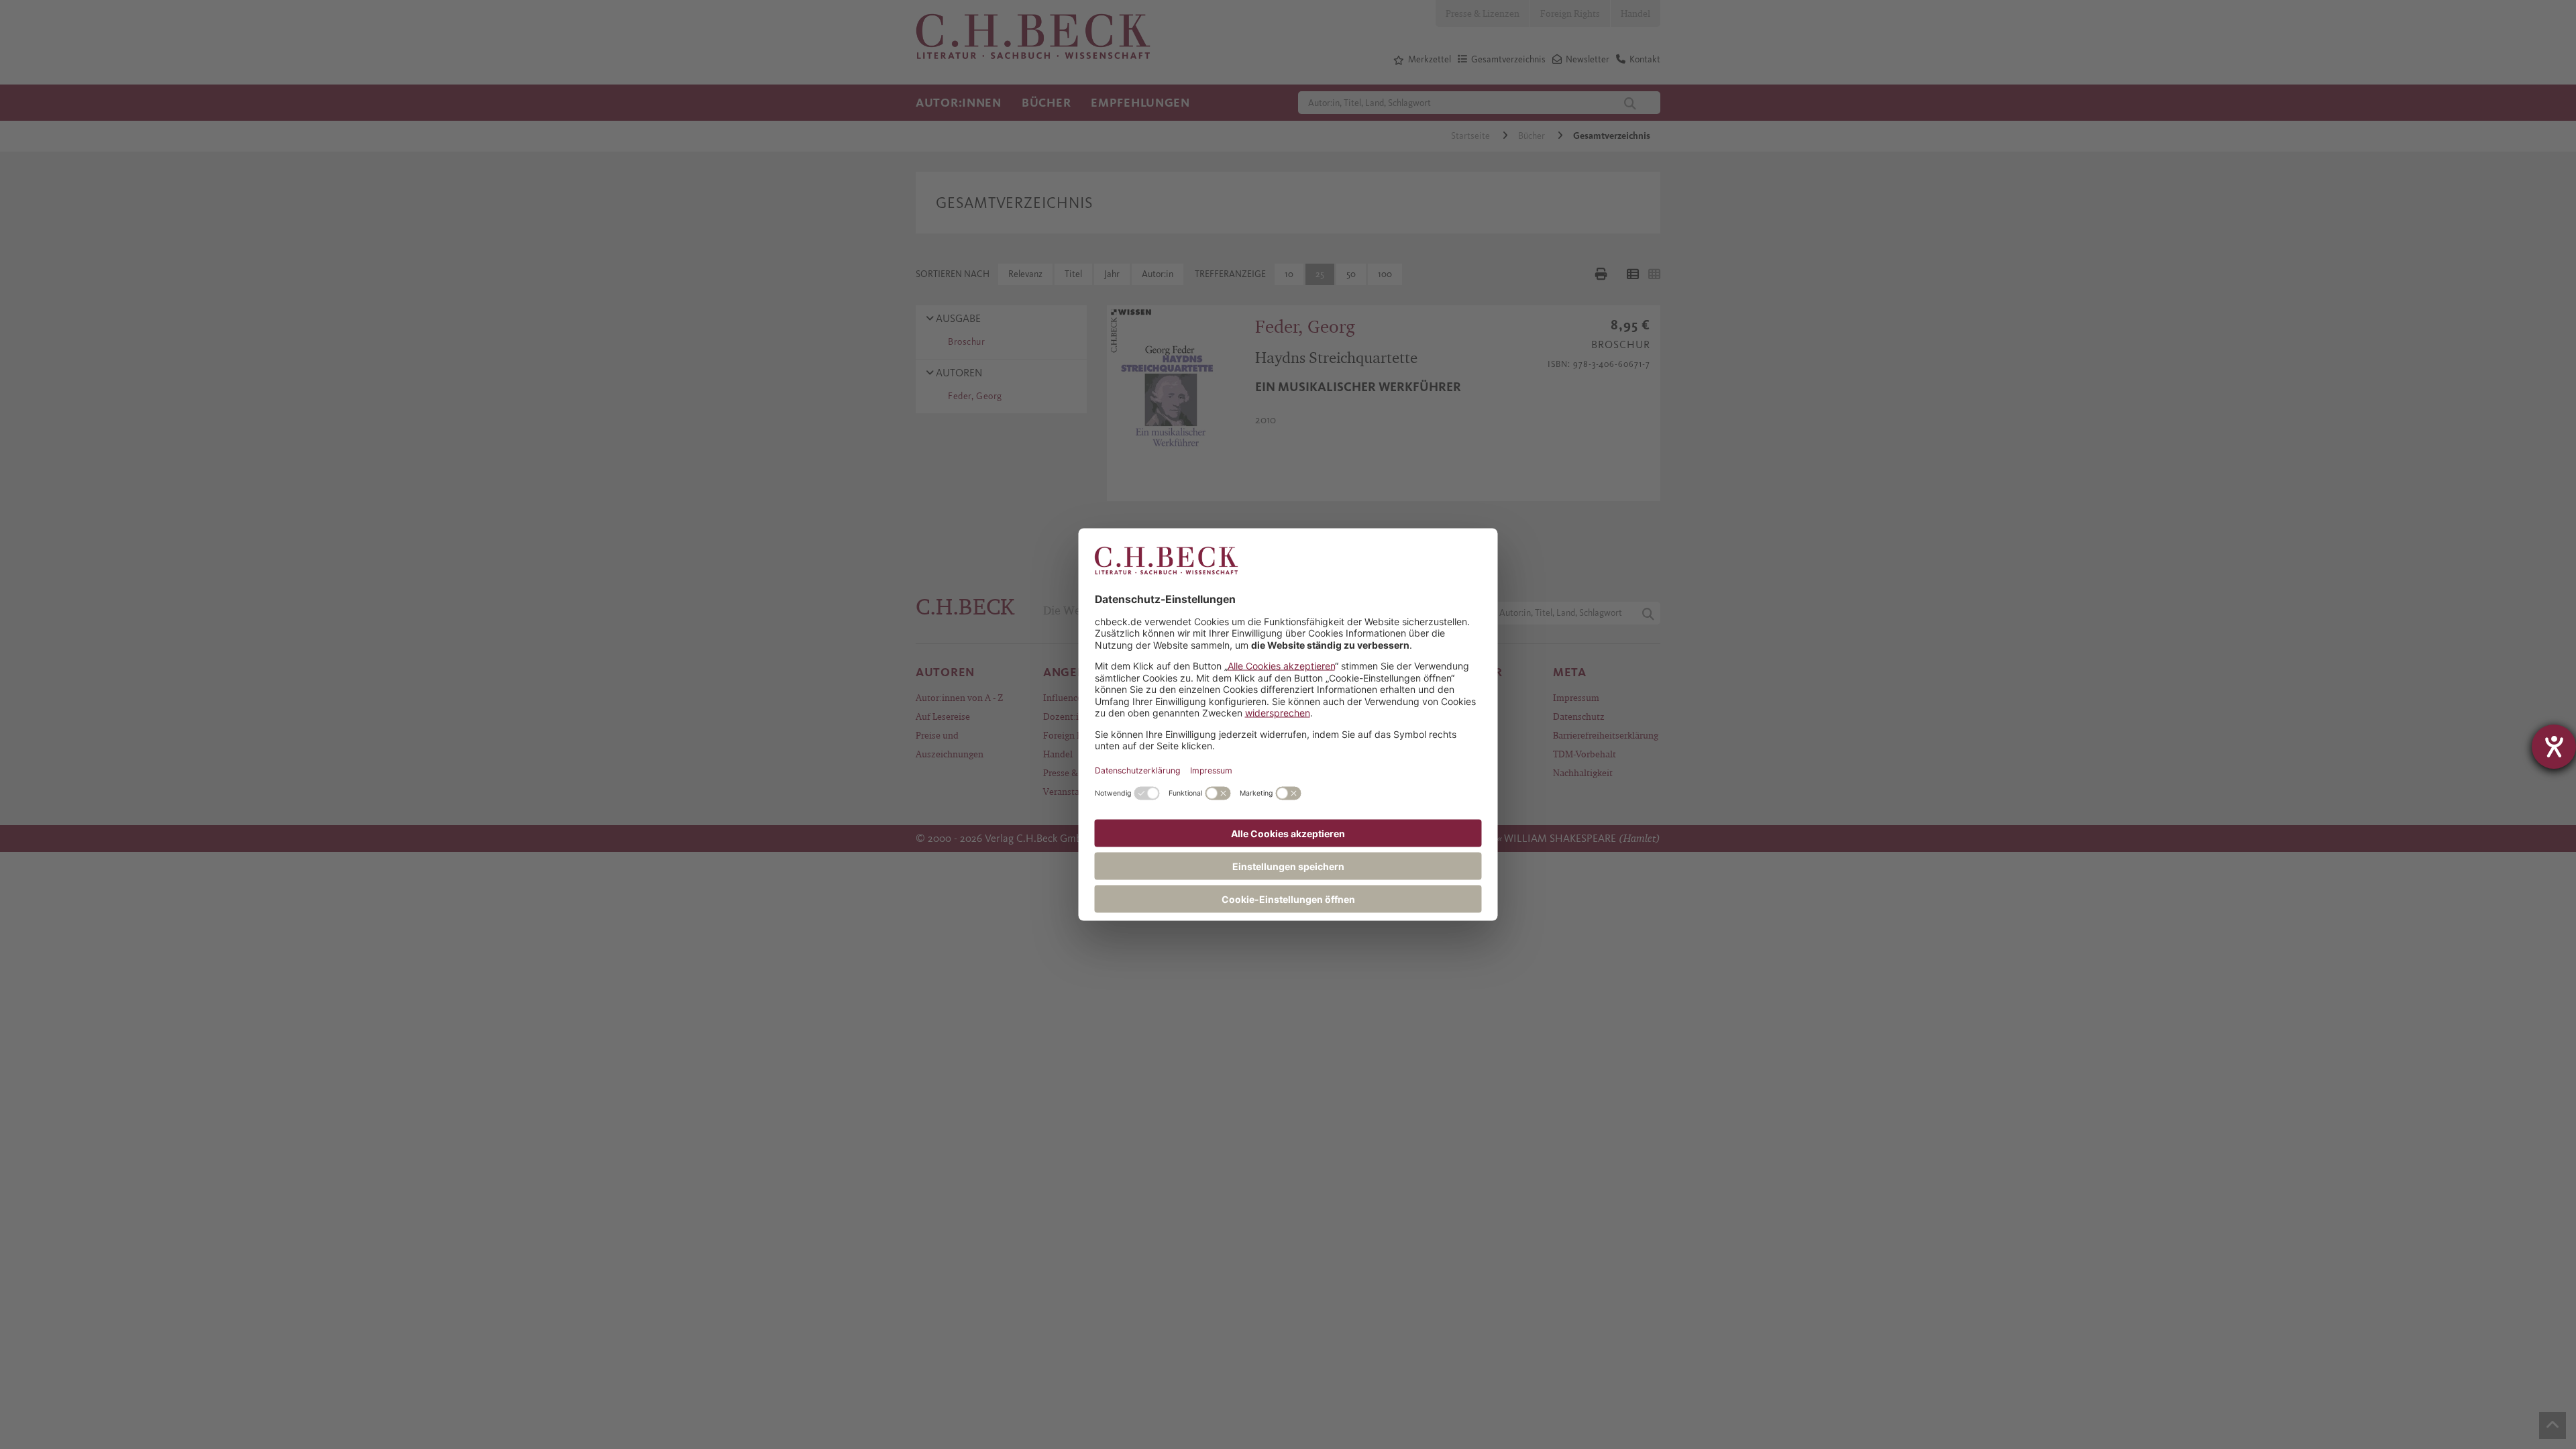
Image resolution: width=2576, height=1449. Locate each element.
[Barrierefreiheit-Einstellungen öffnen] (2554, 747)
